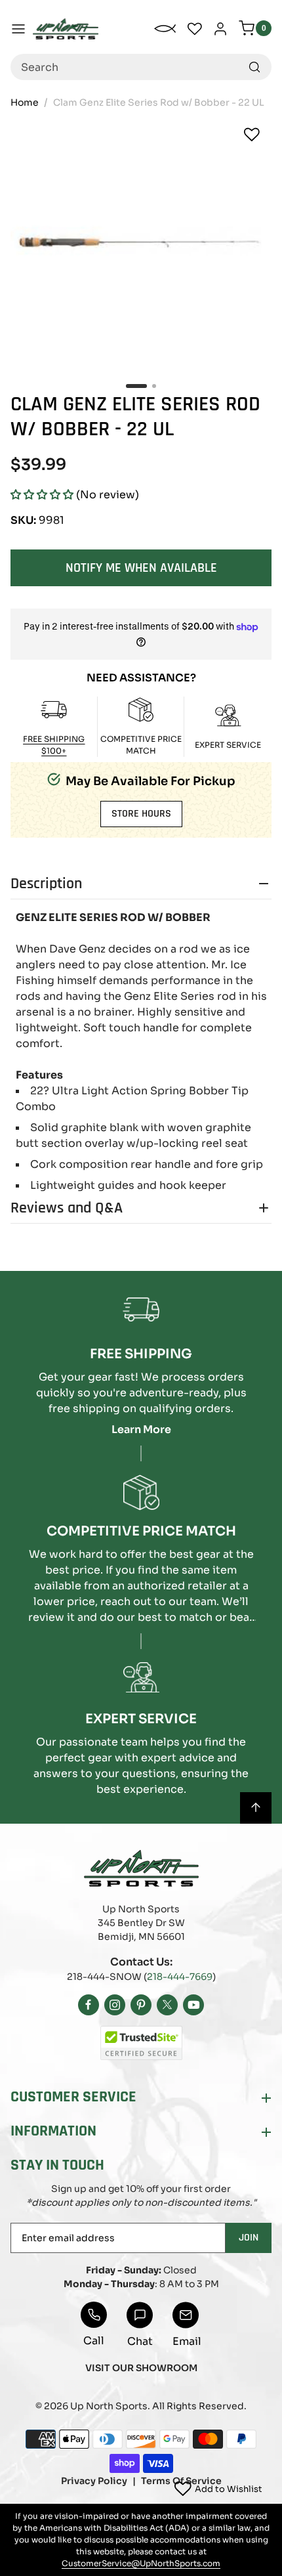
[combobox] (141, 67)
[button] (42, 495)
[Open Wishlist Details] (195, 29)
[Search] (254, 67)
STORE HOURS (141, 814)
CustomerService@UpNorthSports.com (141, 2563)
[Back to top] (256, 1808)
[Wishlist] (252, 135)
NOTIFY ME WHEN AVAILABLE (141, 568)
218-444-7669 (180, 1977)
